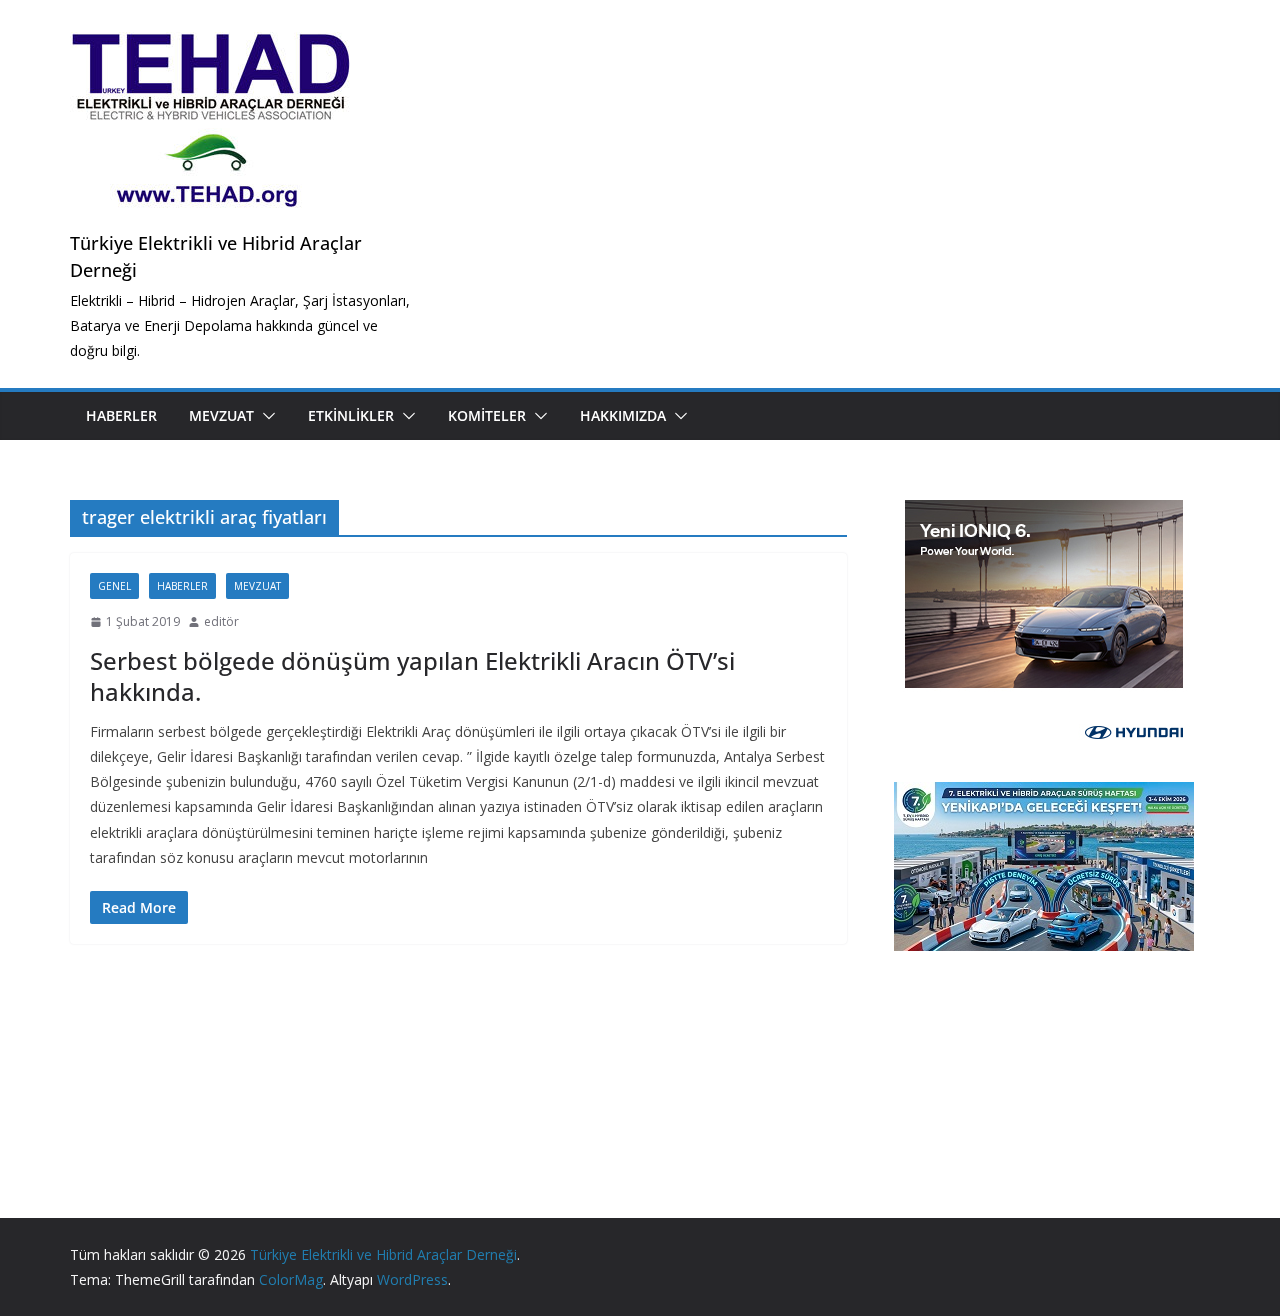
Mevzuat (221, 415)
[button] (265, 416)
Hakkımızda (623, 415)
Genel (114, 586)
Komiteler (487, 415)
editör (221, 621)
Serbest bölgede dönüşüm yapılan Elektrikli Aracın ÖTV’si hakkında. (412, 676)
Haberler (121, 415)
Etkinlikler (351, 415)
